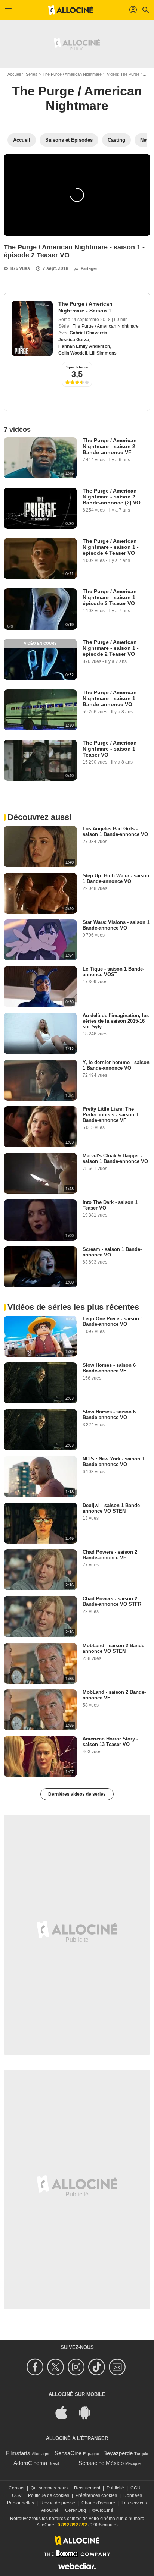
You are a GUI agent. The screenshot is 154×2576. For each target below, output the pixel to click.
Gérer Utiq (76, 2510)
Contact (16, 2488)
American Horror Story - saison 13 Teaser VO (110, 1742)
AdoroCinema (30, 2463)
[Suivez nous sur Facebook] (36, 2367)
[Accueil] (71, 10)
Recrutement (87, 2488)
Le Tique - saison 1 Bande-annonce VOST (113, 972)
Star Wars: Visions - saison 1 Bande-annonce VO (116, 925)
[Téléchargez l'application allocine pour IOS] (65, 2412)
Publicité (115, 2488)
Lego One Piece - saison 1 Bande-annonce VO (113, 1321)
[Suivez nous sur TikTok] (98, 2367)
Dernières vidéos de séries (77, 1794)
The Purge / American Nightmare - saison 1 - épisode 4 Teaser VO (111, 547)
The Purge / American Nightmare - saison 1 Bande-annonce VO (110, 698)
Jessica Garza (74, 340)
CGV (17, 2495)
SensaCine (68, 2453)
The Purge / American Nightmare (72, 74)
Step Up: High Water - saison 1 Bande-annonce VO (116, 878)
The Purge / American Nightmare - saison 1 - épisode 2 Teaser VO (111, 648)
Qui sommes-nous (49, 2488)
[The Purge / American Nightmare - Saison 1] (32, 328)
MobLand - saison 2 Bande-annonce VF (114, 1695)
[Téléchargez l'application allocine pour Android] (89, 2412)
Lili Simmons (103, 353)
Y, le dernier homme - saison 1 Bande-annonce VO (116, 1065)
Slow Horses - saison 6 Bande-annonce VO (109, 1415)
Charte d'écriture (98, 2503)
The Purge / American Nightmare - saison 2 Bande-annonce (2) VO (112, 497)
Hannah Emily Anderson (84, 346)
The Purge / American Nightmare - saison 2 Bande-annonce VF (110, 446)
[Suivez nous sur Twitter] (57, 2367)
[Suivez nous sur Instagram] (77, 2367)
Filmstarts (18, 2453)
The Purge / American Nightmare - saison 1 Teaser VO (110, 749)
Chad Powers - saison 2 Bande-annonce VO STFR (112, 1601)
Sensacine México (101, 2463)
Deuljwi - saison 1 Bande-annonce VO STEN (112, 1508)
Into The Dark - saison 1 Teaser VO (110, 1205)
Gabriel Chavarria (88, 333)
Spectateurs (77, 367)
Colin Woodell (73, 353)
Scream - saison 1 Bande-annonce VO (112, 1252)
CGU (135, 2488)
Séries (32, 74)
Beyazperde (118, 2453)
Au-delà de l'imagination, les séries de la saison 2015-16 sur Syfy (116, 1021)
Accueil (14, 74)
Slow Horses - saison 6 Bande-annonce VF (109, 1368)
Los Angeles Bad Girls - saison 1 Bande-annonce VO (115, 831)
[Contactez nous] (118, 2367)
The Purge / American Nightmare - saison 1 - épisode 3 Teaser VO (111, 597)
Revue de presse (58, 2503)
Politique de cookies (49, 2495)
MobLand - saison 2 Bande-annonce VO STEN (114, 1648)
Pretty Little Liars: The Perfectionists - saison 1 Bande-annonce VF (110, 1115)
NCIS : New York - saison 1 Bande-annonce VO (113, 1462)
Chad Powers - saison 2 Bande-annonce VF (110, 1555)
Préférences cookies (96, 2495)
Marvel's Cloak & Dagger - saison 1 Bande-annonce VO (115, 1158)
